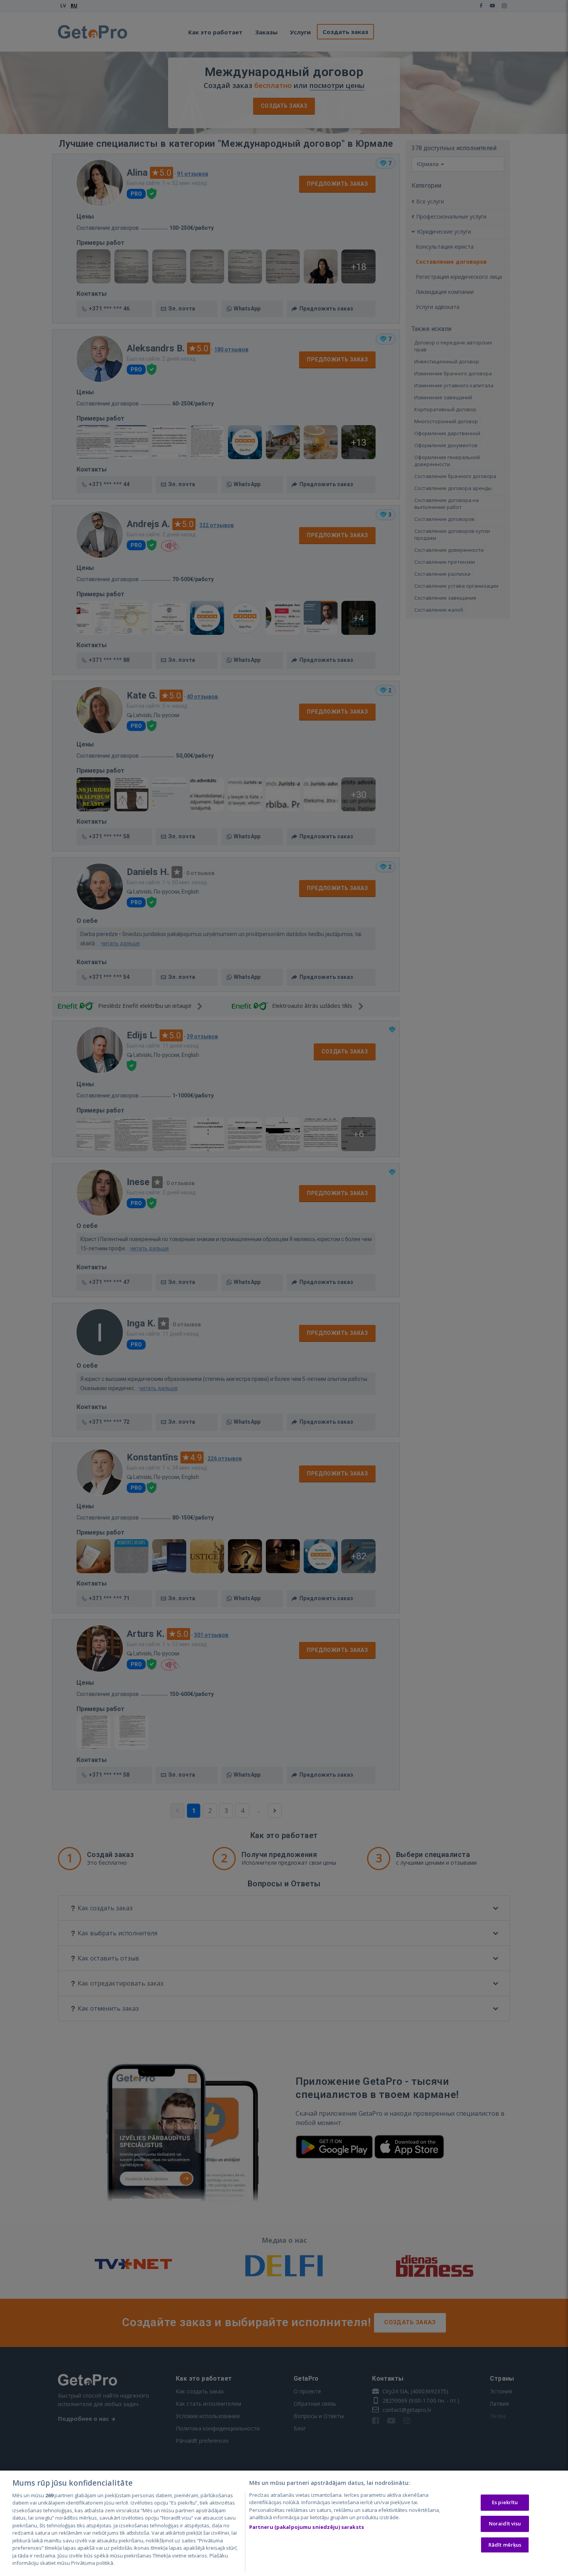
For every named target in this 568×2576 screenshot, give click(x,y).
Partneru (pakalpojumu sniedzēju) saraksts (307, 2527)
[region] (284, 2523)
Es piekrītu (505, 2503)
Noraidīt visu (505, 2523)
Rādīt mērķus (505, 2545)
